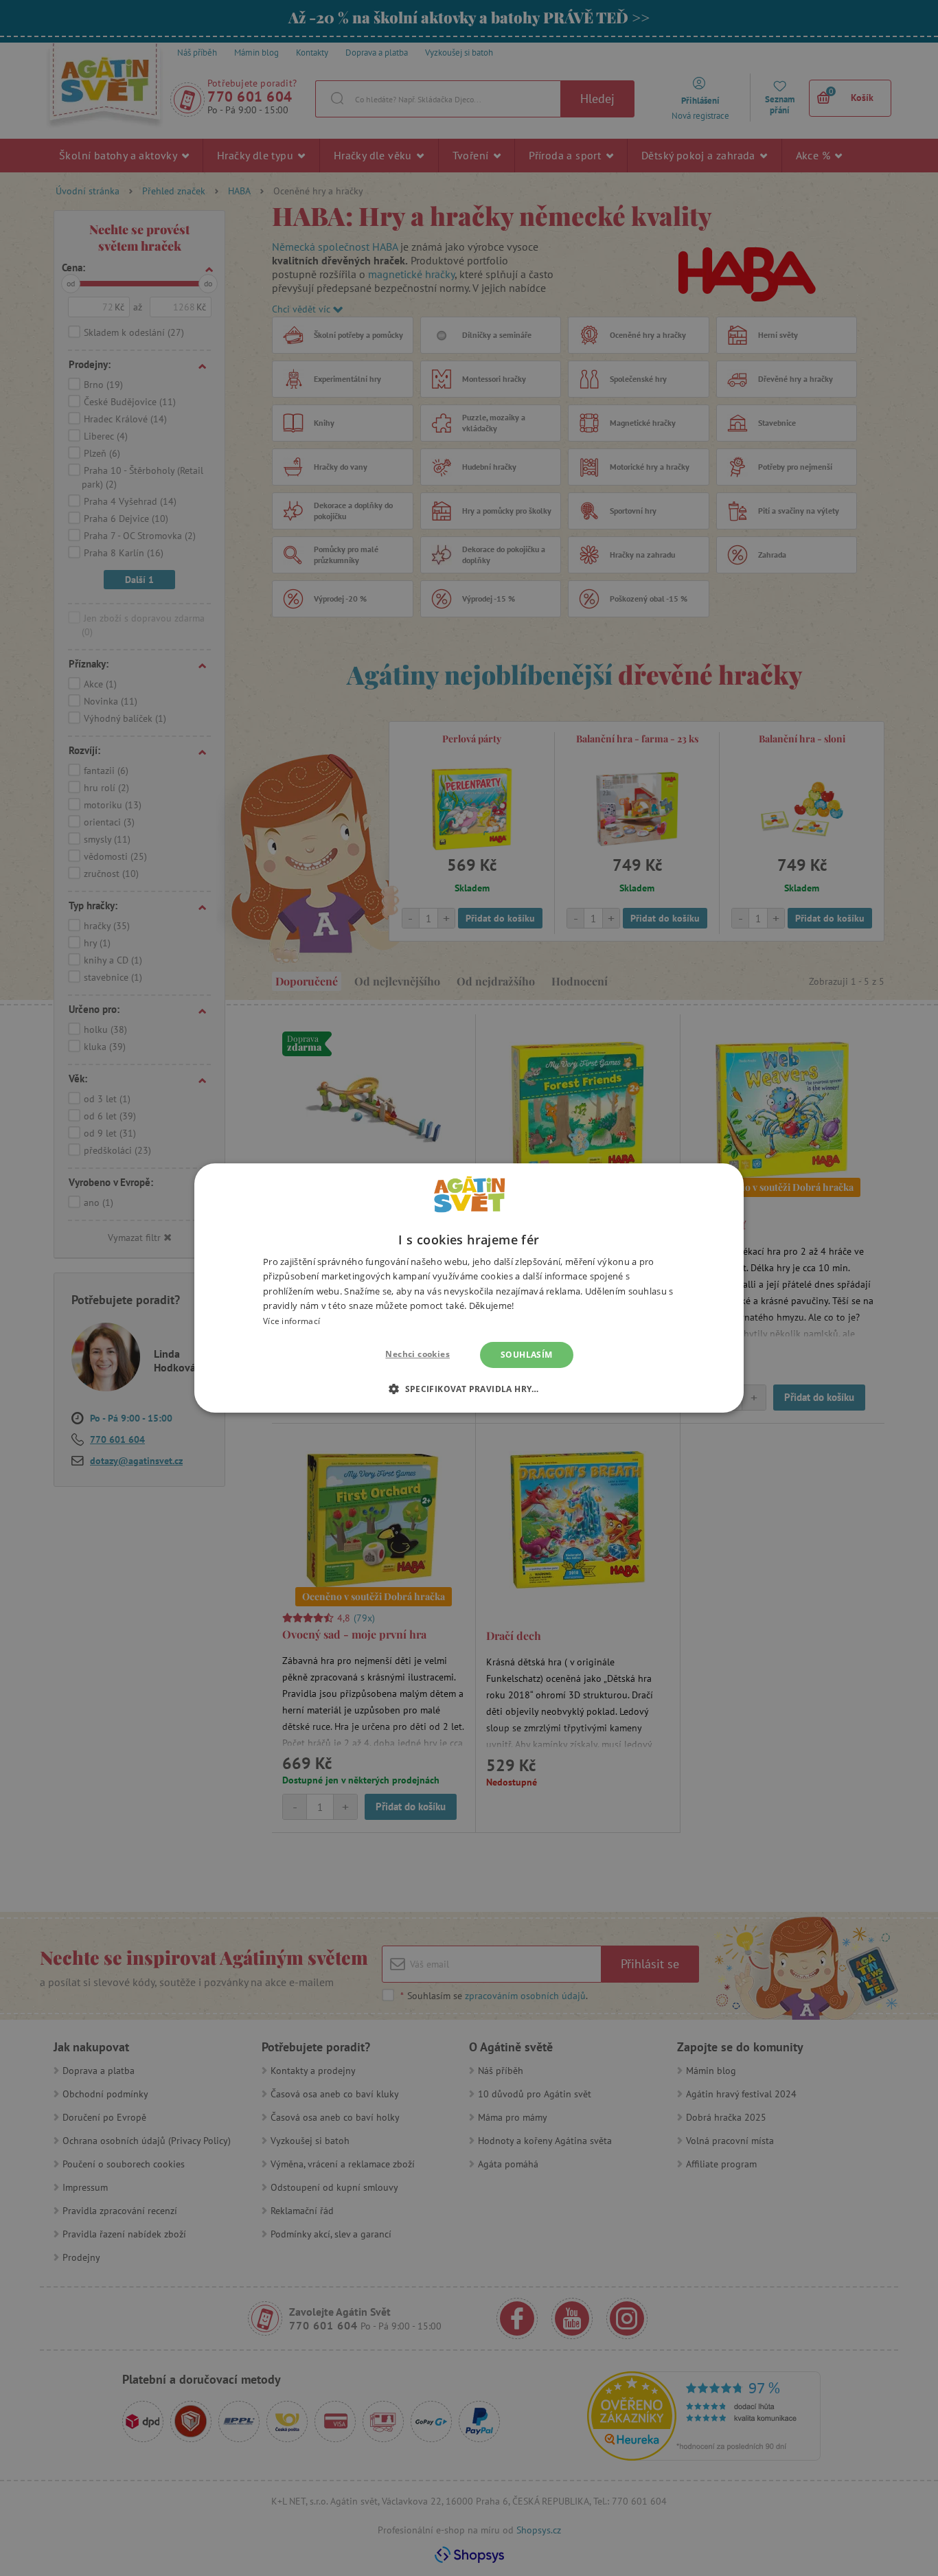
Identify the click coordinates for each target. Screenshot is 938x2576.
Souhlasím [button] (527, 1355)
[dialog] (469, 1288)
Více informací (291, 1321)
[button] (469, 1389)
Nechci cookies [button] (417, 1354)
